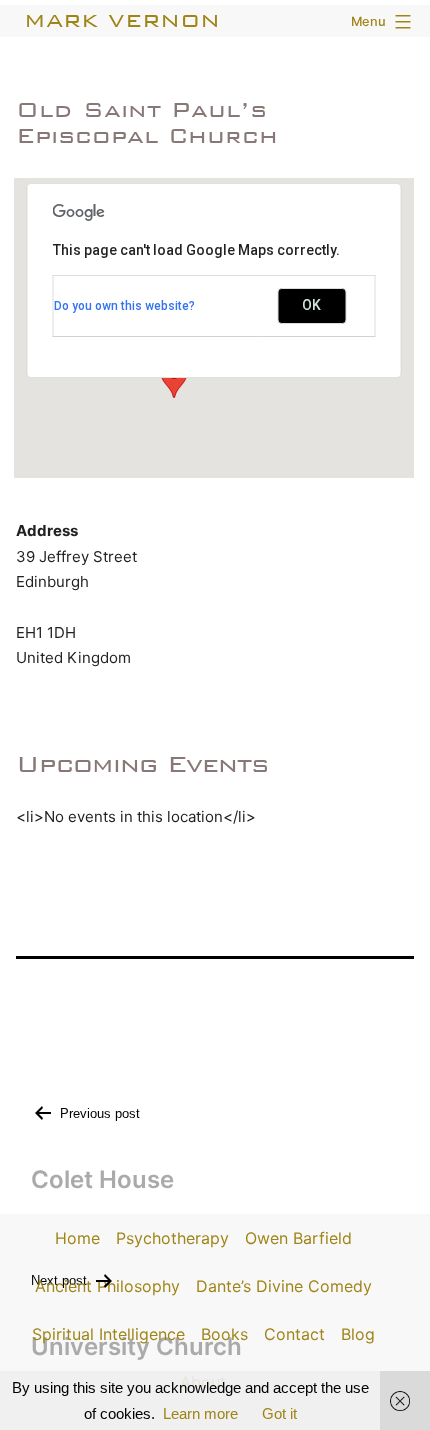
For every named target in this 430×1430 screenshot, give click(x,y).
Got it (279, 1413)
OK (311, 305)
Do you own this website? (124, 306)
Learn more (200, 1413)
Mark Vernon (122, 20)
